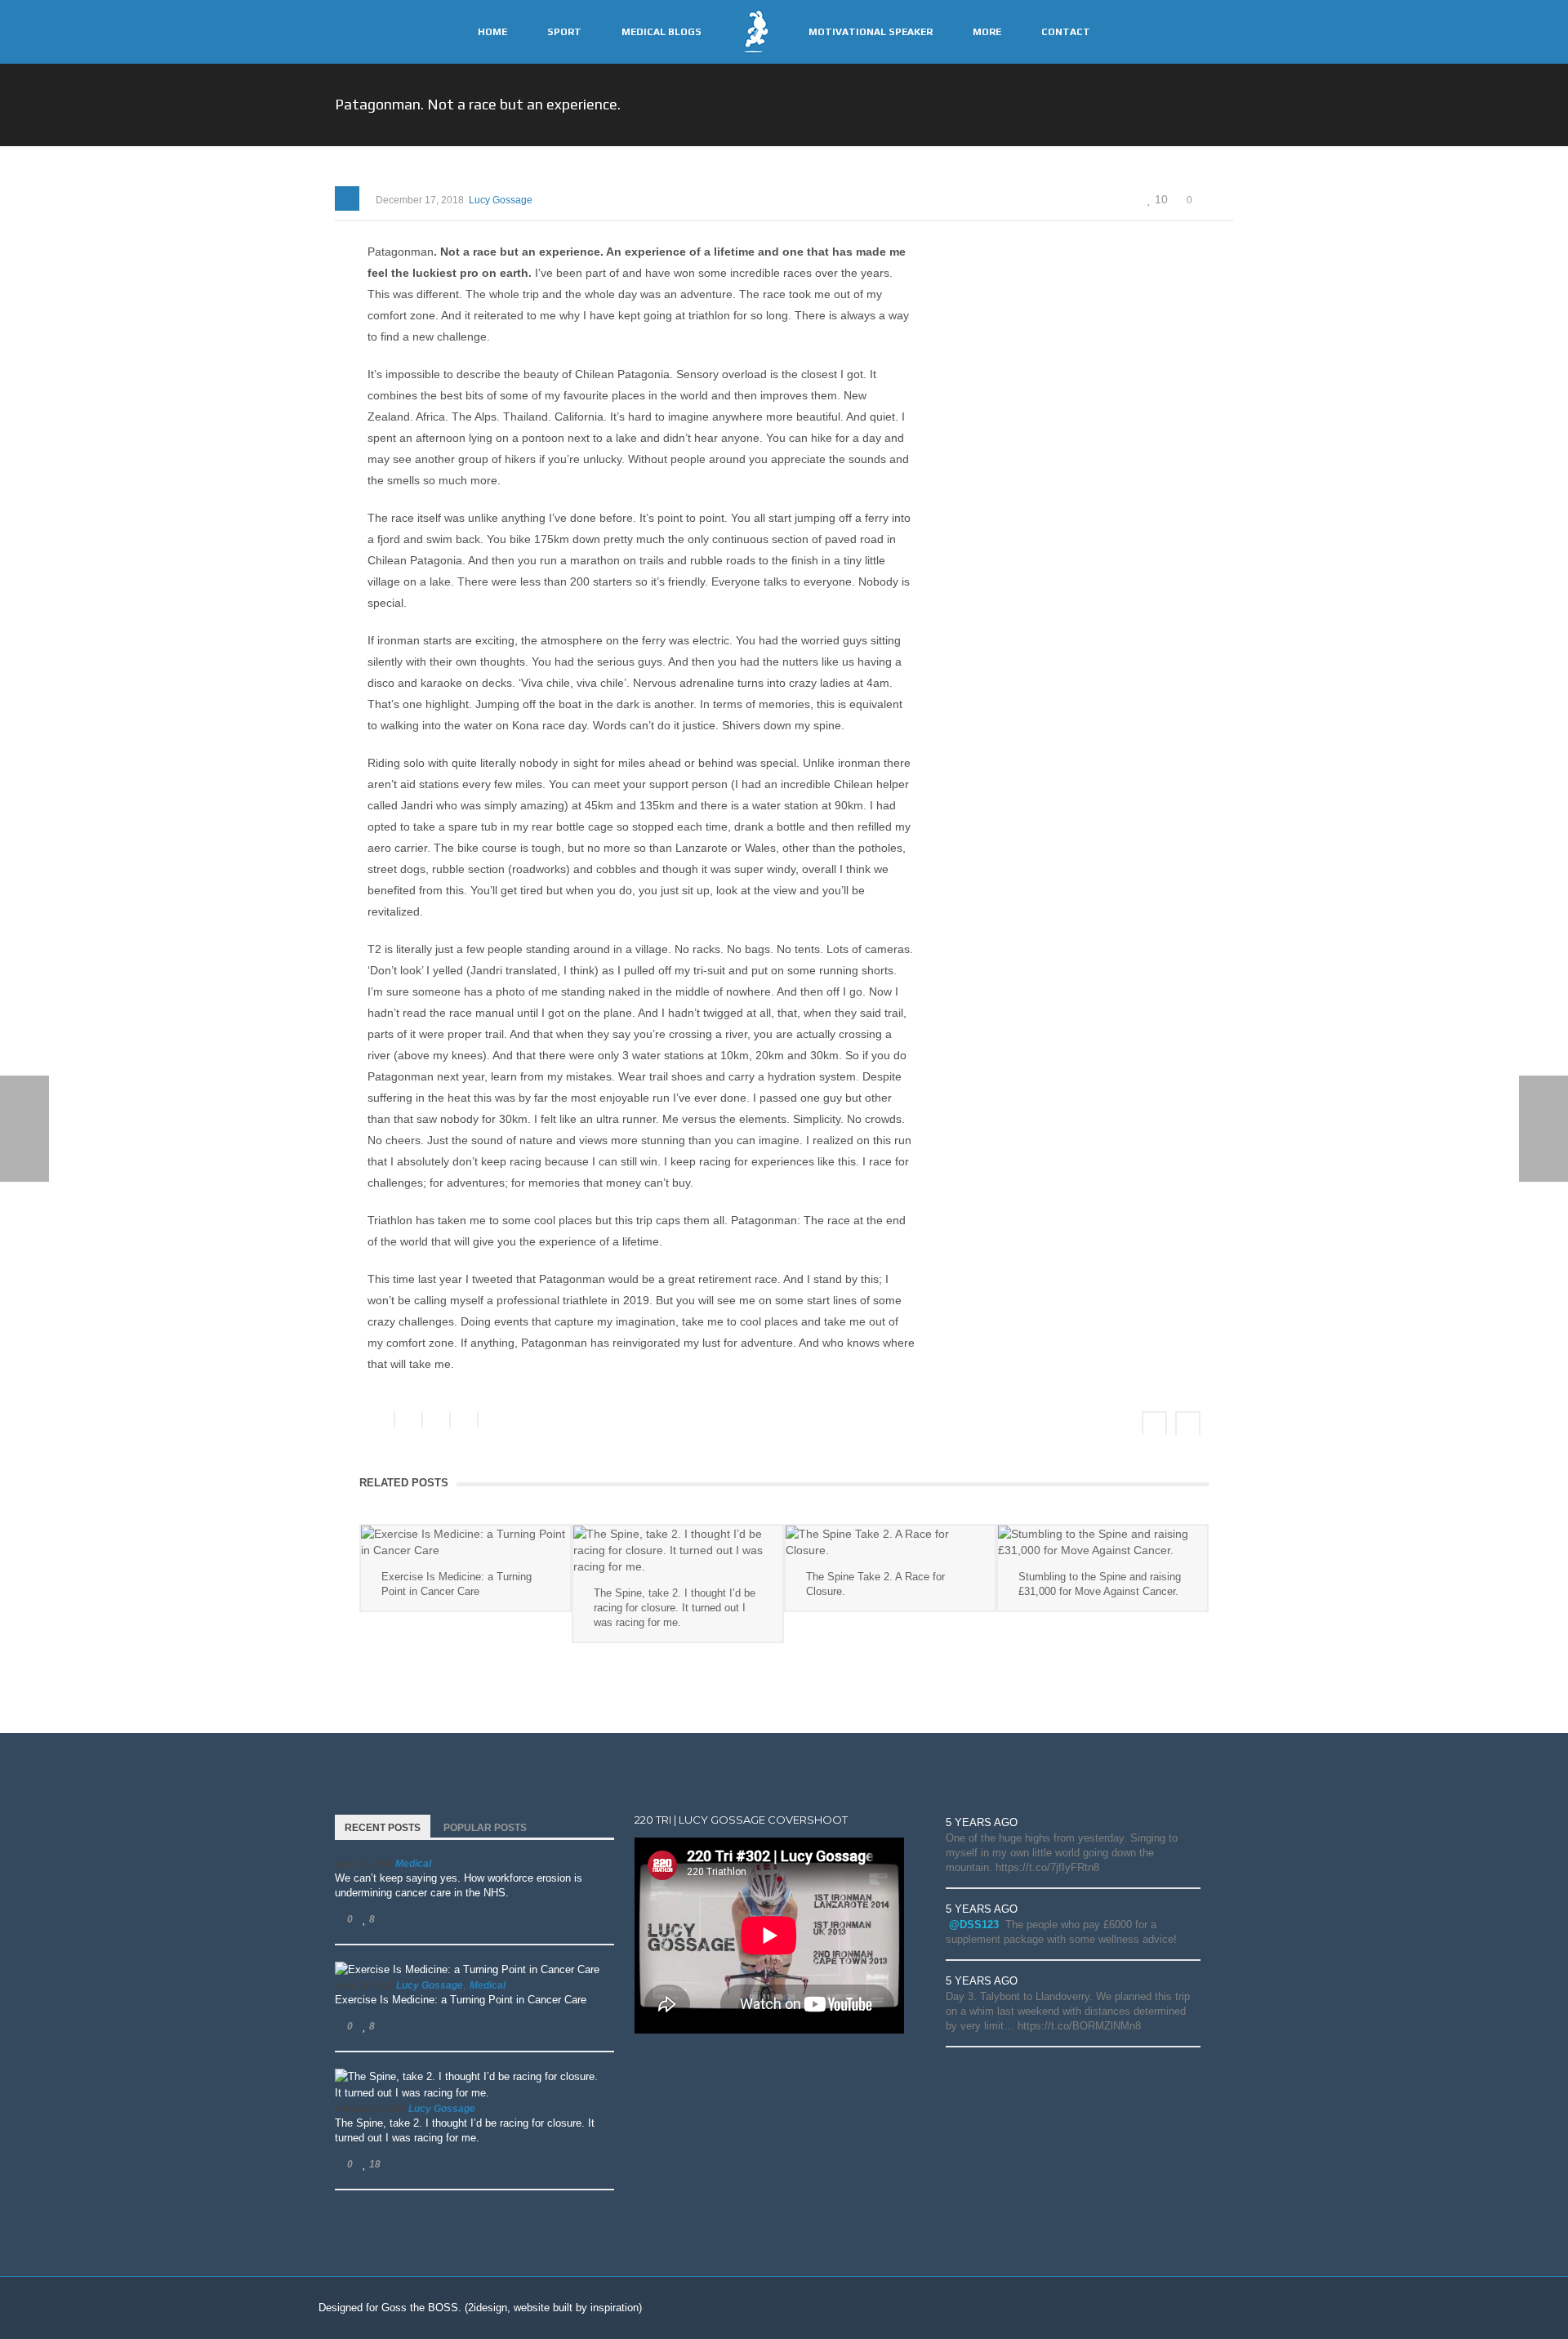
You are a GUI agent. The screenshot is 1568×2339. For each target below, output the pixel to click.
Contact (1066, 32)
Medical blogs (661, 32)
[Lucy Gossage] (754, 31)
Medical (413, 1864)
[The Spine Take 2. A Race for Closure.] (890, 1542)
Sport (564, 32)
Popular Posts (485, 1828)
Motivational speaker (871, 32)
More (987, 32)
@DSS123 (974, 1925)
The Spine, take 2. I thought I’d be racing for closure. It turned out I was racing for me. (675, 1608)
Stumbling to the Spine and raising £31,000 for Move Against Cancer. (1100, 1584)
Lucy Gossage (501, 200)
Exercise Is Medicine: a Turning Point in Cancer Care (457, 1584)
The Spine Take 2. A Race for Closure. (875, 1584)
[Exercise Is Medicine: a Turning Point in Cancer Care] (465, 1542)
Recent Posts (383, 1828)
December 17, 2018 (420, 200)
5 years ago (982, 1822)
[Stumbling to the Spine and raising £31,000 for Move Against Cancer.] (1102, 1542)
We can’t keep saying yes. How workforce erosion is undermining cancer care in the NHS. (459, 1885)
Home (492, 32)
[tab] (383, 1826)
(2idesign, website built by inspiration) (553, 2308)
